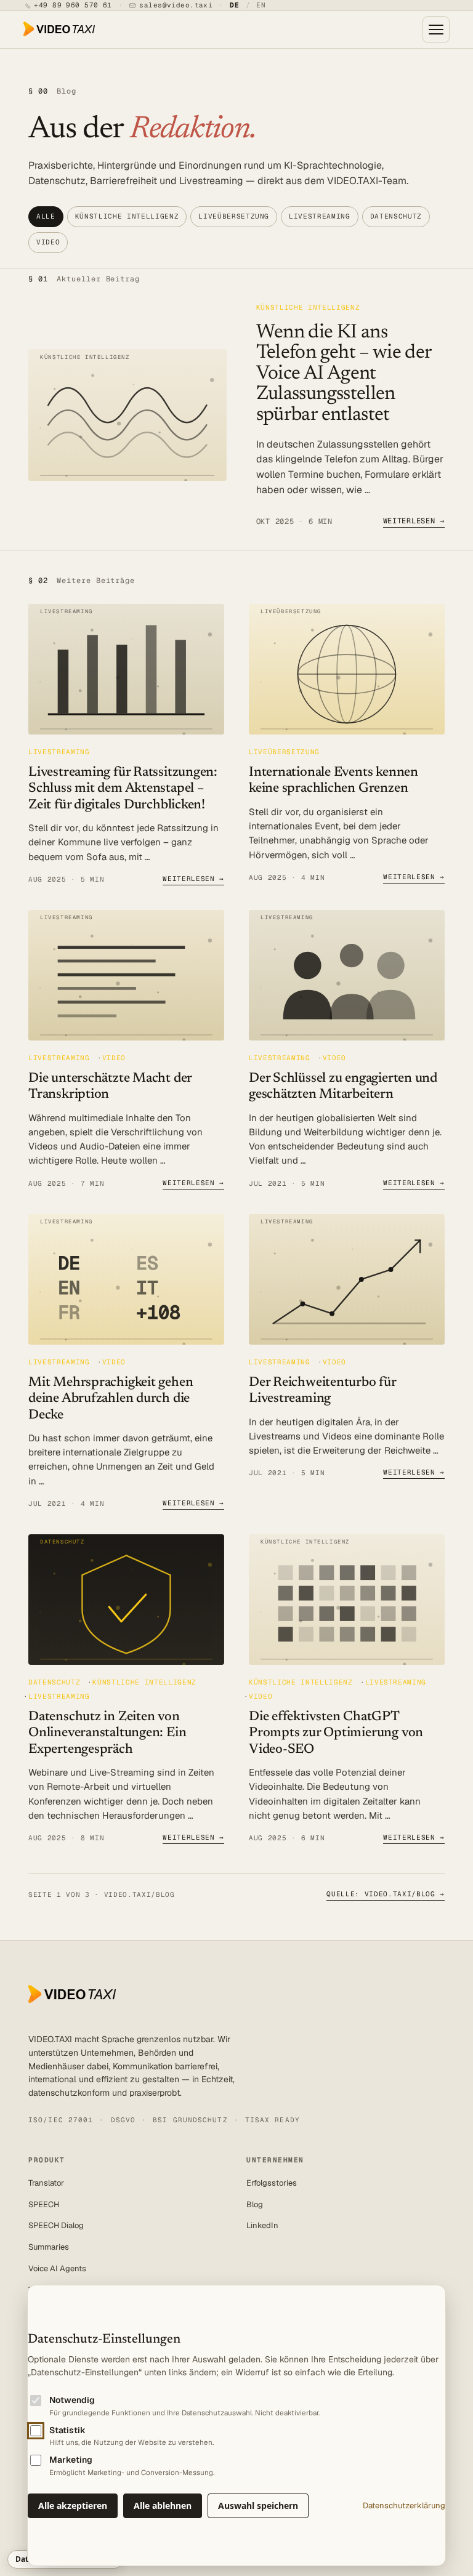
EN (261, 5)
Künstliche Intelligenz (127, 216)
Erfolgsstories (272, 2183)
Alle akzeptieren (73, 2506)
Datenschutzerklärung (404, 2506)
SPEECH (44, 2204)
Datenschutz (396, 216)
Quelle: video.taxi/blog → (386, 1894)
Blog (255, 2204)
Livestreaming (320, 216)
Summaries (49, 2247)
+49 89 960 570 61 (73, 5)
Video (48, 242)
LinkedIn (262, 2225)
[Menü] (436, 30)
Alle (46, 216)
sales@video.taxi (176, 5)
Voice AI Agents (57, 2268)
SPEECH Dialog (56, 2225)
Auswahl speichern (258, 2506)
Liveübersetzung (234, 216)
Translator (46, 2183)
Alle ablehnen (163, 2506)
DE (235, 5)
